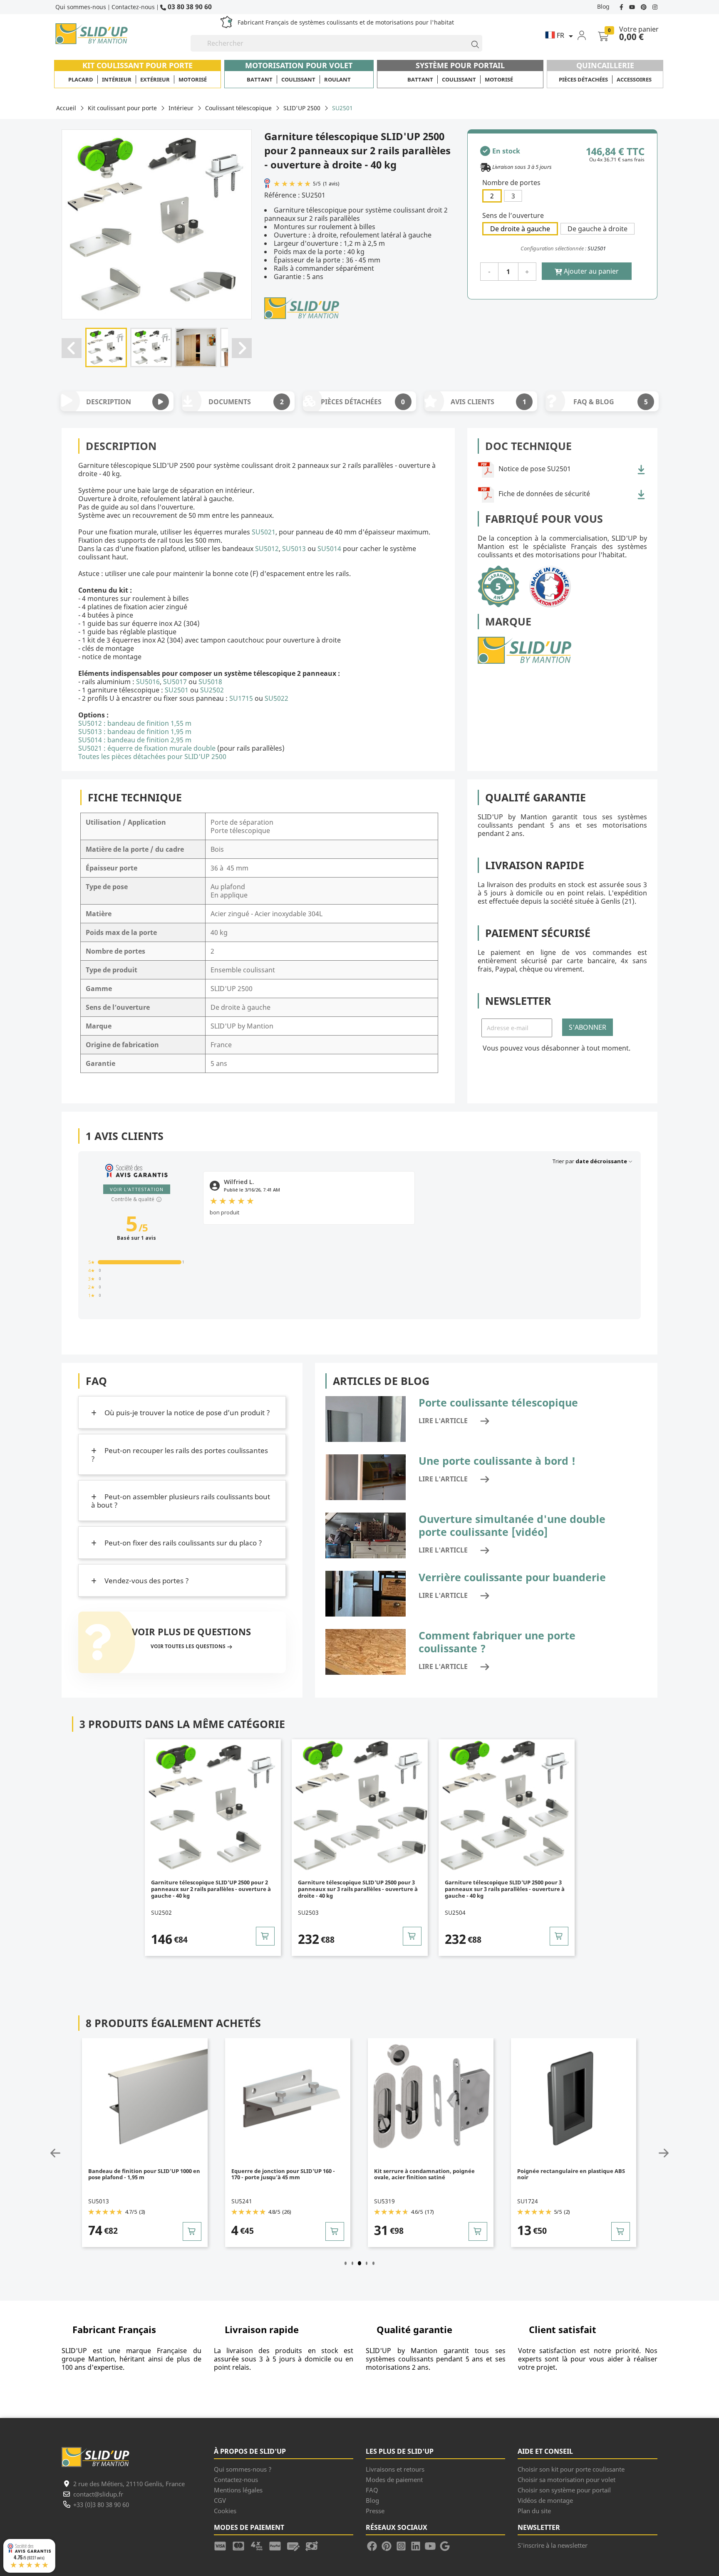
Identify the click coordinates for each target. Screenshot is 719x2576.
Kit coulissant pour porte (138, 65)
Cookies (225, 2511)
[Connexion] (587, 35)
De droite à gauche (520, 229)
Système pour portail (460, 65)
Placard (81, 79)
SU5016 (148, 682)
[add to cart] (265, 1936)
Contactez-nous (133, 7)
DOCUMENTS (246, 402)
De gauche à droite (598, 229)
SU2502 (212, 690)
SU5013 (295, 549)
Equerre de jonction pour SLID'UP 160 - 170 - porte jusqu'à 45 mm (283, 2174)
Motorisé (193, 79)
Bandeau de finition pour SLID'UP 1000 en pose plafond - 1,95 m (144, 2174)
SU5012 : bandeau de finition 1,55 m (135, 723)
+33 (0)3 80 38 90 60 (101, 2504)
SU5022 (276, 698)
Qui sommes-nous (81, 7)
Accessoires (634, 79)
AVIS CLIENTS (488, 402)
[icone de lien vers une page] (223, 2545)
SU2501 (177, 690)
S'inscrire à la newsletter (553, 2545)
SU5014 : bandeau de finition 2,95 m (135, 740)
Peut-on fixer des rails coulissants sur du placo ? (182, 1543)
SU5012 (267, 549)
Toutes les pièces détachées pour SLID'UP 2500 (152, 756)
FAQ (372, 2490)
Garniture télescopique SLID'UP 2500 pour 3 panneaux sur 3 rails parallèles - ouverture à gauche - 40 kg (505, 1889)
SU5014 (329, 549)
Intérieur (117, 79)
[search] (471, 43)
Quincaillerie (605, 65)
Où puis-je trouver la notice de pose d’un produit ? (186, 1413)
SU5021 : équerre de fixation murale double (147, 748)
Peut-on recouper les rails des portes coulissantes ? (180, 1455)
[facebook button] (622, 6)
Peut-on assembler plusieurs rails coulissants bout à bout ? (181, 1501)
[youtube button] (633, 6)
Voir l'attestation (137, 1189)
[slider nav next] (644, 2153)
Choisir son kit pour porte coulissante (571, 2469)
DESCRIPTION (109, 402)
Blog (603, 6)
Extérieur (155, 79)
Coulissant (298, 79)
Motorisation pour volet (299, 65)
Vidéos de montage (545, 2500)
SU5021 (264, 532)
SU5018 (210, 682)
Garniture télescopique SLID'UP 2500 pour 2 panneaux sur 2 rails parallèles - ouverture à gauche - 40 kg (211, 1889)
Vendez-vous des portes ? (146, 1581)
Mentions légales (238, 2490)
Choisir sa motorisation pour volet (567, 2480)
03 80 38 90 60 (189, 6)
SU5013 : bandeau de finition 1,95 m (135, 732)
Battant (260, 79)
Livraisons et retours (395, 2469)
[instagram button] (654, 6)
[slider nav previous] (75, 2153)
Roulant (337, 79)
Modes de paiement (394, 2480)
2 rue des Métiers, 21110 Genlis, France (129, 2484)
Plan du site (534, 2511)
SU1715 (241, 698)
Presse (375, 2511)
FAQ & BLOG (610, 402)
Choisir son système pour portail (564, 2490)
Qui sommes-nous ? (243, 2469)
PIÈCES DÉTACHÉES (363, 402)
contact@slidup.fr (98, 2494)
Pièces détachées (583, 79)
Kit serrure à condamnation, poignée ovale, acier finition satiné (424, 2174)
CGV (220, 2500)
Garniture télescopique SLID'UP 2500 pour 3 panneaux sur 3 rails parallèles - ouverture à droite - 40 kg (358, 1889)
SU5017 (175, 682)
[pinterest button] (645, 6)
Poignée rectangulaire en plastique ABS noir (571, 2174)
